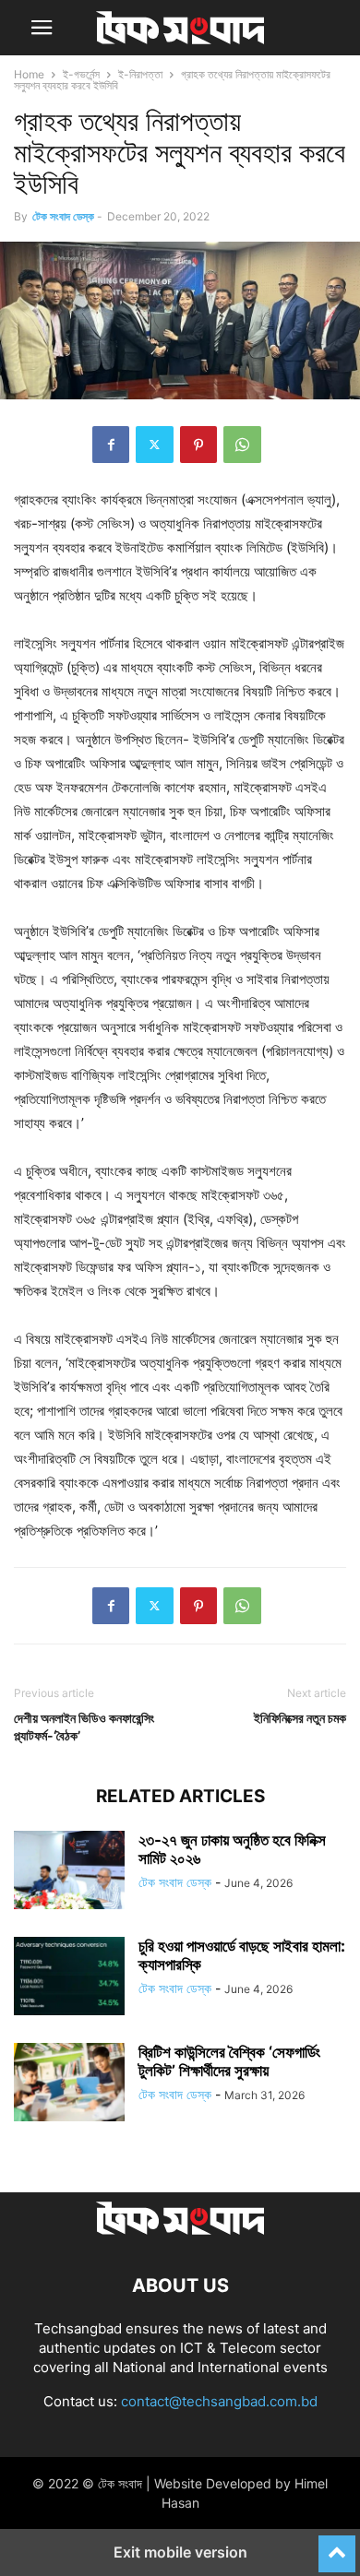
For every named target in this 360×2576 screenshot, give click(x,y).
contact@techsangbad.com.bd (219, 2401)
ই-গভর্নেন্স (81, 74)
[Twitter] (155, 445)
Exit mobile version (180, 2552)
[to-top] (337, 2546)
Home (29, 74)
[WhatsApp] (242, 445)
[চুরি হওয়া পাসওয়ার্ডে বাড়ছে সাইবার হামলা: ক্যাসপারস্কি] (69, 1978)
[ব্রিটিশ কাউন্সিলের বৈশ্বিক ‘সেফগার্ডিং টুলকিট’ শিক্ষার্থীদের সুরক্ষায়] (69, 2084)
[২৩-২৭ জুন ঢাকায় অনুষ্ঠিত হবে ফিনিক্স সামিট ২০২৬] (69, 1872)
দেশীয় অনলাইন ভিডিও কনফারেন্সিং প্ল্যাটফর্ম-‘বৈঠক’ (84, 1727)
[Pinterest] (198, 445)
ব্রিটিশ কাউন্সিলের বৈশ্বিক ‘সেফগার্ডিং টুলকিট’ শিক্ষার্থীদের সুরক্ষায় (229, 2061)
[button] (42, 28)
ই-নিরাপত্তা (140, 74)
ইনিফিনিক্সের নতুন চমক (300, 1718)
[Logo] (180, 2230)
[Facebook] (111, 445)
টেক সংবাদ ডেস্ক (63, 216)
